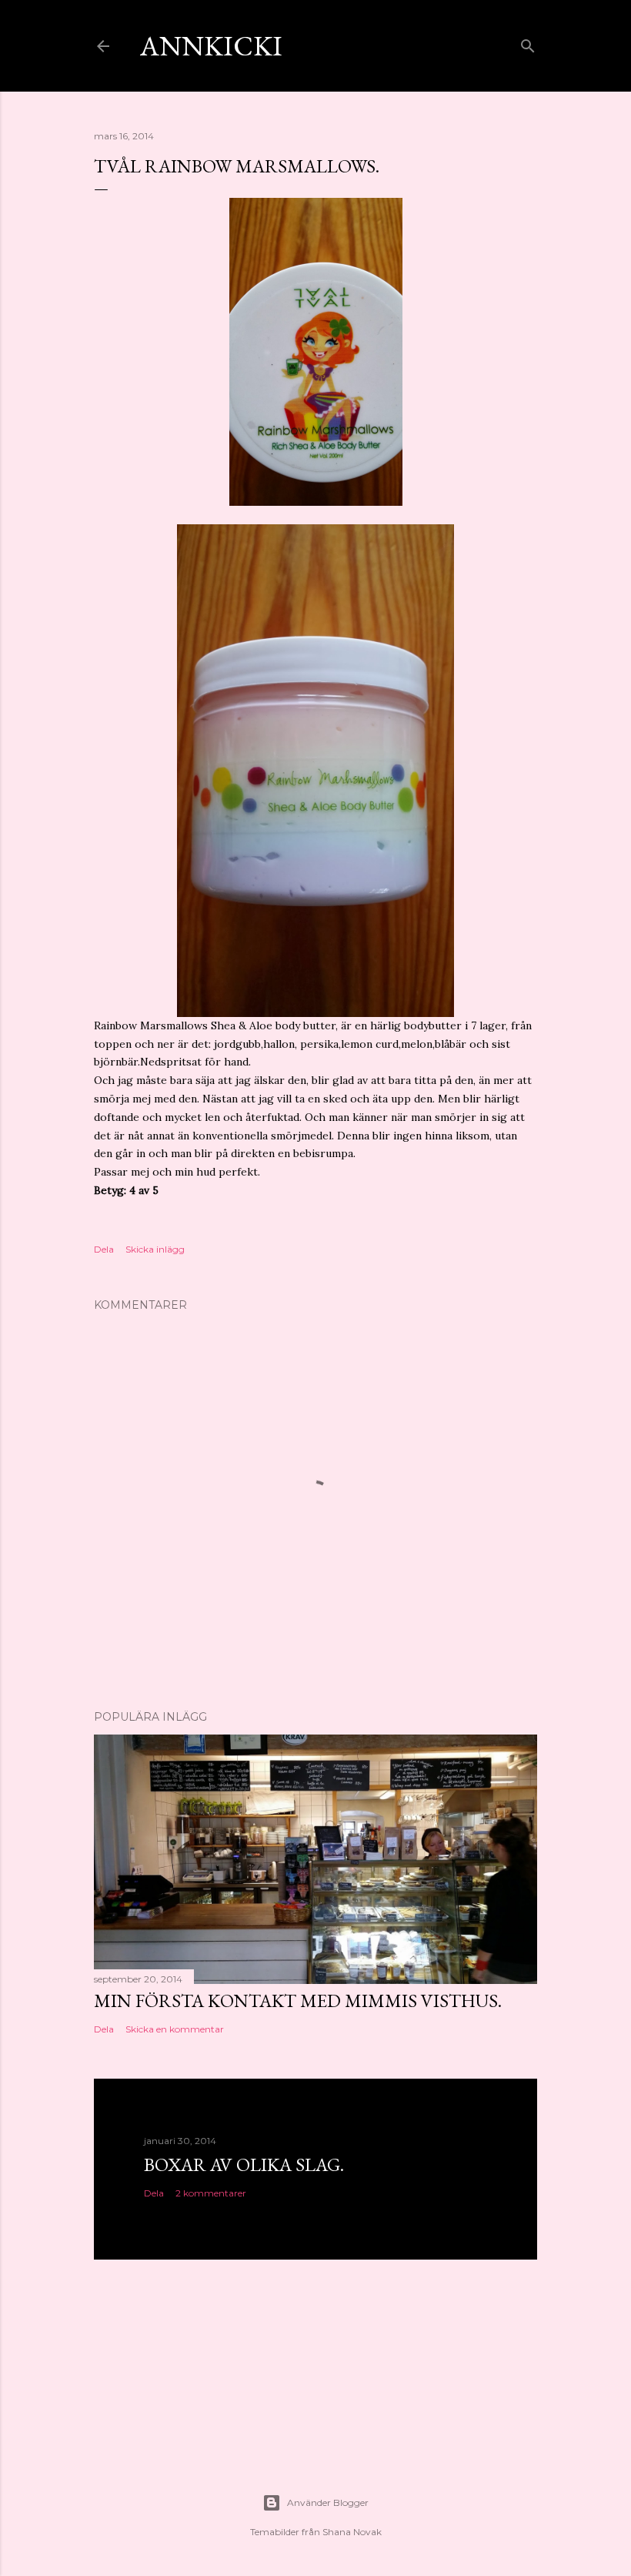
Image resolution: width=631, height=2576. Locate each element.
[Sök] (528, 43)
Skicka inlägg (155, 1249)
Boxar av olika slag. (244, 2165)
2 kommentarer (211, 2193)
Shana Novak (352, 2532)
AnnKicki (211, 46)
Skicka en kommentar (175, 2029)
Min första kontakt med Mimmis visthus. (298, 2001)
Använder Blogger (328, 2502)
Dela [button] (104, 1249)
